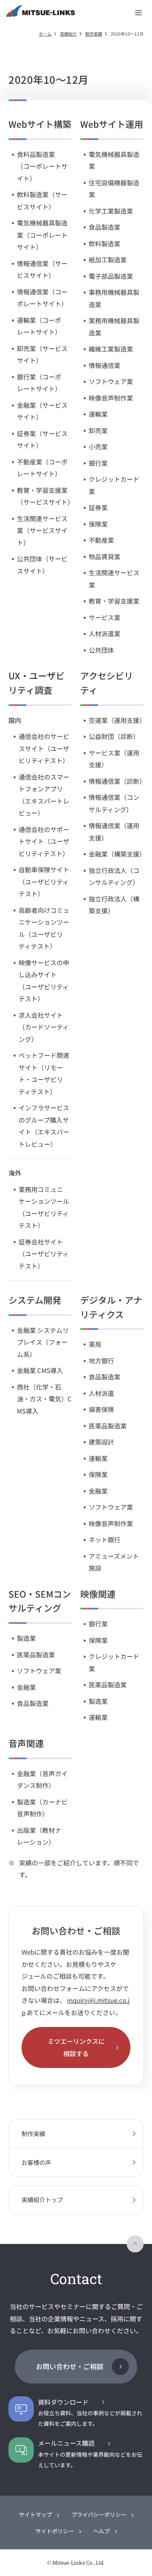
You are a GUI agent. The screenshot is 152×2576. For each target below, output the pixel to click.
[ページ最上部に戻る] (135, 2244)
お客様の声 (36, 2162)
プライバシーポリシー (99, 2514)
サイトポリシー (55, 2531)
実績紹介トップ (42, 2200)
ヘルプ (102, 2531)
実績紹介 (68, 34)
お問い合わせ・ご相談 (70, 2366)
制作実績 (94, 34)
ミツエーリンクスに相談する (76, 2047)
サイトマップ (35, 2514)
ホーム (45, 34)
